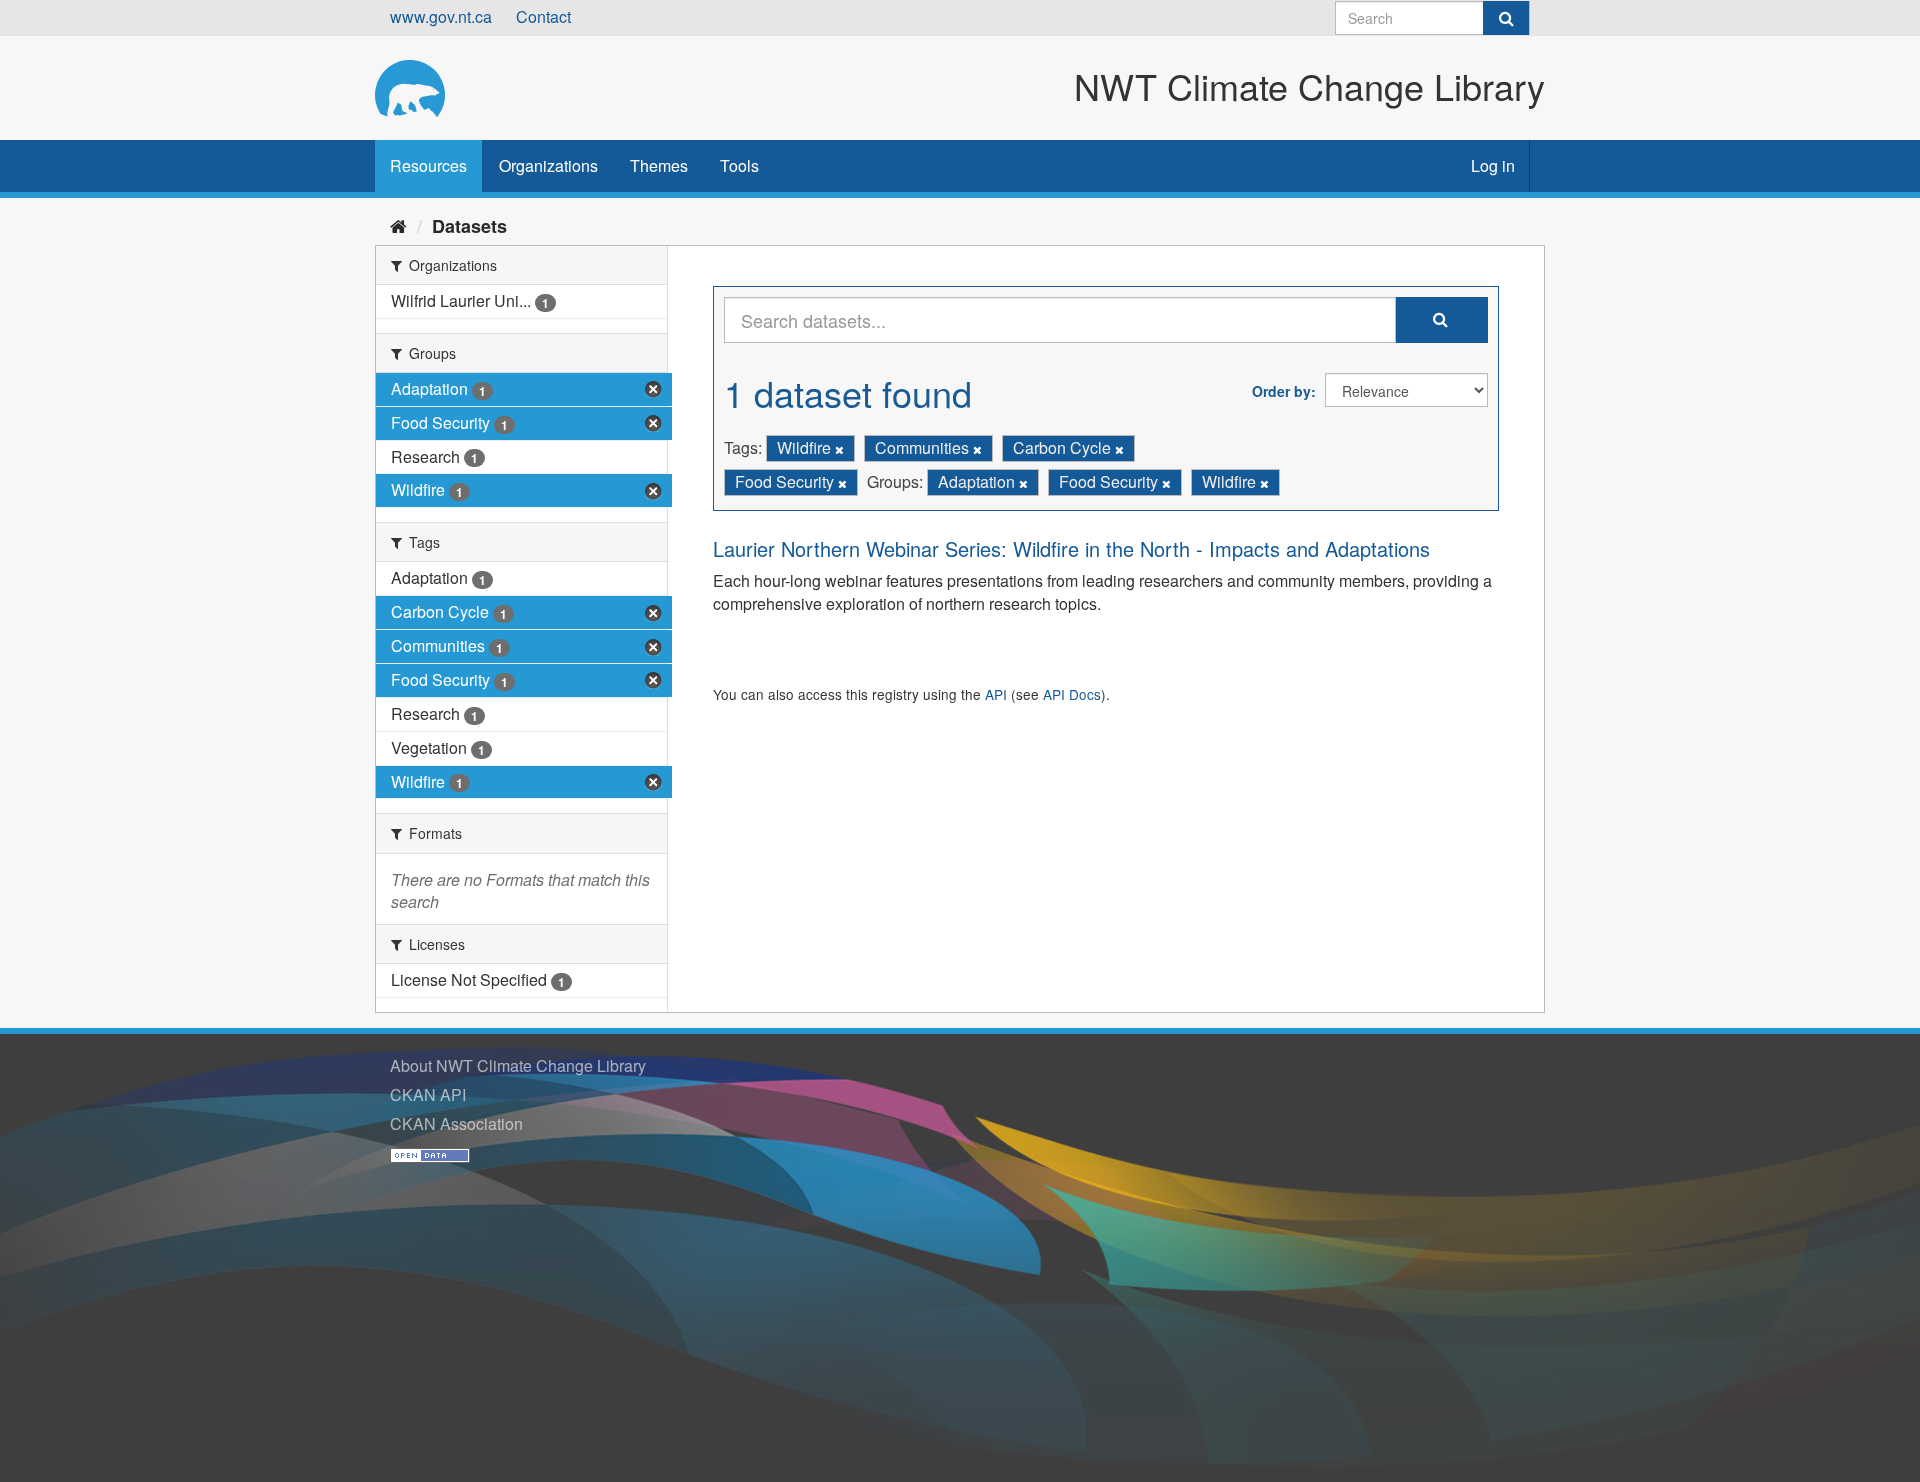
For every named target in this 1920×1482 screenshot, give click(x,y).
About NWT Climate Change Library (518, 1065)
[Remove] (839, 449)
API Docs (1072, 694)
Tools (739, 165)
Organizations (548, 165)
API (996, 694)
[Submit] (1506, 18)
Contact (543, 16)
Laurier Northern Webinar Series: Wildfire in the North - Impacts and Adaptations (1071, 548)
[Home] (398, 225)
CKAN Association (456, 1123)
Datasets (469, 226)
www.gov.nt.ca (441, 16)
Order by (1281, 391)
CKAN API (428, 1094)
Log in (1493, 165)
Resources (428, 165)
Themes (659, 165)
